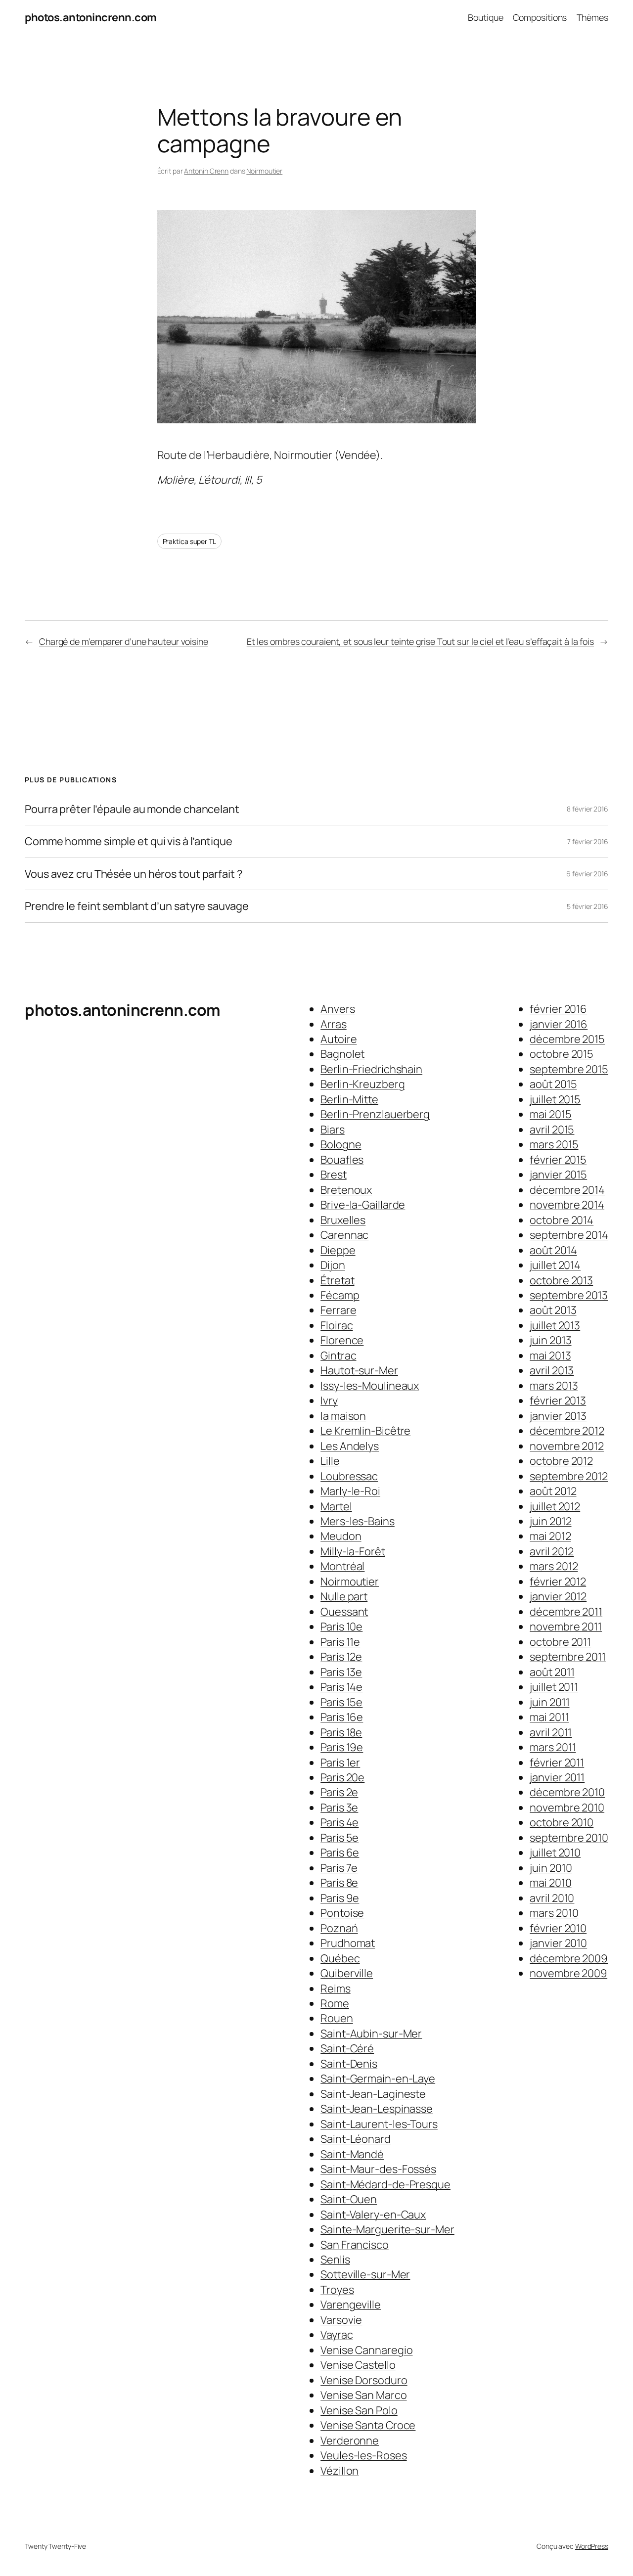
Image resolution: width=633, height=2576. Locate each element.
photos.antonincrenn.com (91, 17)
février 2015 (558, 1160)
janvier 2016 (559, 1024)
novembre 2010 (567, 1808)
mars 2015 (554, 1144)
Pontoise (342, 1913)
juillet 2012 (555, 1506)
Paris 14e (341, 1687)
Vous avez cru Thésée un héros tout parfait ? (134, 874)
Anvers (338, 1009)
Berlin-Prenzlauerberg (375, 1114)
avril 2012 (552, 1551)
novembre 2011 (566, 1627)
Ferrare (338, 1310)
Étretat (337, 1280)
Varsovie (341, 2320)
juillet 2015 (555, 1099)
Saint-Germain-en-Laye (378, 2079)
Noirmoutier (264, 171)
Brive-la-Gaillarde (363, 1205)
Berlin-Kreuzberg (362, 1084)
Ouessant (344, 1612)
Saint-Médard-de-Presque (385, 2184)
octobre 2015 (562, 1054)
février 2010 (558, 1928)
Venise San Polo (359, 2410)
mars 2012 (554, 1566)
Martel (336, 1506)
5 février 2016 (588, 906)
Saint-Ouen (349, 2199)
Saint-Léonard (356, 2139)
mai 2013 (550, 1356)
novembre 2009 (568, 1973)
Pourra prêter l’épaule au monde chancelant (132, 809)
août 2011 (552, 1672)
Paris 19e (342, 1747)
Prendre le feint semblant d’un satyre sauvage (137, 906)
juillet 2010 (555, 1853)
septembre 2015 (569, 1069)
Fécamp (340, 1295)
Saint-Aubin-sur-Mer (371, 2034)
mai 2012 (550, 1536)
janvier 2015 (558, 1175)
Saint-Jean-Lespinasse (377, 2109)
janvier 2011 (557, 1777)
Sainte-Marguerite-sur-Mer (387, 2229)
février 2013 (558, 1401)
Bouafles (342, 1160)
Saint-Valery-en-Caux (373, 2214)
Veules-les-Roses (363, 2455)
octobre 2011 (560, 1642)
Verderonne (350, 2440)
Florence (342, 1340)
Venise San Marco (363, 2395)
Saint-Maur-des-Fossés (378, 2169)
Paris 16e (342, 1717)
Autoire (339, 1039)
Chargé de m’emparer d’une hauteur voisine (124, 641)
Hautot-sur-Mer (359, 1370)
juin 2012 (550, 1521)
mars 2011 (553, 1747)
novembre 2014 (567, 1205)
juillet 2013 (555, 1325)
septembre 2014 (569, 1235)
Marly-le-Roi (350, 1491)
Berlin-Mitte (349, 1099)
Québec (340, 1958)
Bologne (341, 1144)
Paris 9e (340, 1898)
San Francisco (355, 2245)
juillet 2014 (555, 1265)
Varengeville (351, 2305)
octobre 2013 (561, 1280)
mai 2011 (549, 1717)
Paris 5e (339, 1838)
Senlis (335, 2260)
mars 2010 (554, 1913)
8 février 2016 (588, 809)
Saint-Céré (347, 2048)
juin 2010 (551, 1868)
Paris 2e (339, 1792)
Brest (334, 1175)
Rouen (337, 2018)
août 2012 (553, 1491)
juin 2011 (549, 1702)
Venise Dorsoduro (364, 2380)
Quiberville (347, 1973)
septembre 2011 (568, 1657)
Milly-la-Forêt (353, 1551)
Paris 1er (340, 1763)
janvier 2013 (558, 1416)
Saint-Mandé (352, 2154)
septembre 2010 (569, 1838)
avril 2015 (552, 1130)
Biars (333, 1130)
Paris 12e (341, 1657)
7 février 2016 (588, 841)
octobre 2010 (562, 1822)
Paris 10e (341, 1627)
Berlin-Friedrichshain (371, 1069)
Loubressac (349, 1476)
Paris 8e (339, 1883)
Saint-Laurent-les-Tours (379, 2124)
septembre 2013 (569, 1295)
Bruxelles (343, 1220)
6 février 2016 (587, 874)
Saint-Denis (349, 2064)
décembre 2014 (567, 1190)
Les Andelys (350, 1446)
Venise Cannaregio (366, 2350)
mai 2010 (550, 1883)
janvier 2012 (558, 1596)
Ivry (329, 1401)
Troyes (337, 2290)
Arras (334, 1024)
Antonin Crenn (206, 171)
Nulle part (344, 1596)
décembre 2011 (566, 1612)
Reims (336, 1988)
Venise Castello (358, 2365)
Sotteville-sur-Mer (365, 2274)
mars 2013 (554, 1386)
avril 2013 (552, 1370)
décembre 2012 (567, 1431)
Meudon (341, 1536)
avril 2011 (551, 1732)
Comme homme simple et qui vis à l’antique (129, 841)
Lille (330, 1461)
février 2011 (557, 1763)
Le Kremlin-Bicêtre (365, 1431)
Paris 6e (340, 1853)
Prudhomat (348, 1943)
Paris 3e (339, 1808)
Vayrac (337, 2335)
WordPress (592, 2546)
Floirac (337, 1325)
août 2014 (553, 1250)
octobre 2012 (561, 1461)
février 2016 (558, 1009)
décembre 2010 (567, 1792)
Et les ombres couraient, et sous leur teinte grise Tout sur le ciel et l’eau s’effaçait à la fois (420, 641)
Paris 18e (341, 1732)
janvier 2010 (558, 1943)
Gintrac (338, 1356)
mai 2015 (550, 1114)
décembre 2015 (567, 1039)
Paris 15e (341, 1702)
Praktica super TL (189, 541)
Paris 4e (339, 1822)
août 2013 (553, 1310)
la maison (343, 1416)
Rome (335, 2003)
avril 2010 (552, 1898)
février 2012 (558, 1582)
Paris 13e (341, 1672)
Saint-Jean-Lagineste (373, 2094)
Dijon (333, 1265)
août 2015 (553, 1084)
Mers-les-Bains (358, 1521)
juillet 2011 (554, 1687)
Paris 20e (342, 1777)
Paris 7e (339, 1868)
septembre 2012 (569, 1476)
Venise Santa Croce (368, 2425)
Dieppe (338, 1250)
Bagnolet (342, 1054)
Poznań (339, 1928)
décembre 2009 (569, 1958)
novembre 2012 (567, 1446)
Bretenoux (346, 1190)
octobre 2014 (562, 1220)
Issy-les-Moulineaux (370, 1386)
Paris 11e (340, 1642)
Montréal (342, 1566)
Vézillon (339, 2471)
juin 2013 (550, 1340)
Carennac (344, 1235)
